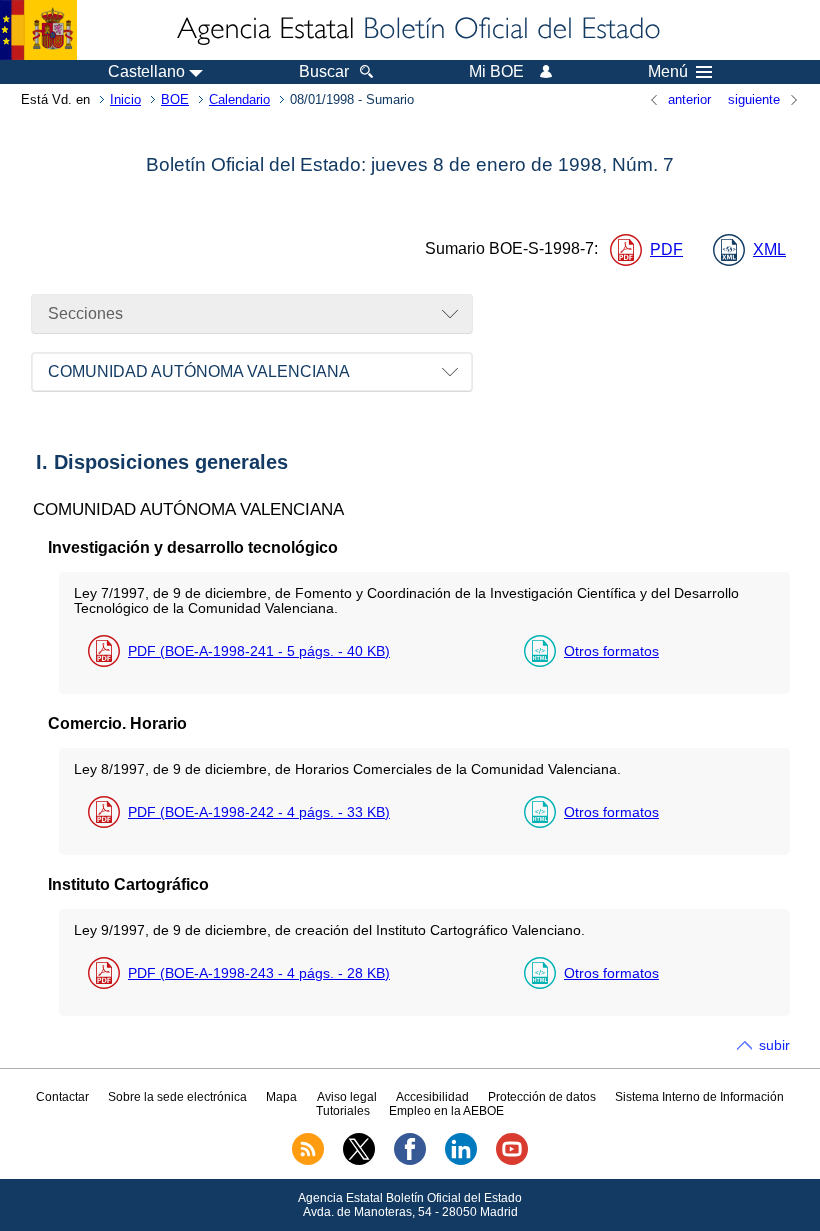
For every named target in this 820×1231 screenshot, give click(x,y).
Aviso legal (347, 1097)
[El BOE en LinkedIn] (461, 1161)
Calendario (239, 99)
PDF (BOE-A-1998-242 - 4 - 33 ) (259, 812)
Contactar (62, 1097)
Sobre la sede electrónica (177, 1097)
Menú (668, 72)
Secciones (85, 313)
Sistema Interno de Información (699, 1097)
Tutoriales (343, 1111)
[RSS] (308, 1161)
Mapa (281, 1097)
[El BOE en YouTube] (512, 1161)
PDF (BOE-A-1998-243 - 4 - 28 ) (259, 973)
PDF (666, 249)
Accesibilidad (432, 1097)
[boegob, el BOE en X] (359, 1161)
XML (769, 249)
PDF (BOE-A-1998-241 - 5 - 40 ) (259, 651)
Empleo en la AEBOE (446, 1111)
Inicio (125, 99)
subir (774, 1045)
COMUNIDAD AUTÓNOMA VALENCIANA (199, 371)
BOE (175, 99)
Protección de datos (542, 1097)
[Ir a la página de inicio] (417, 30)
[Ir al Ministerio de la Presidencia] (38, 30)
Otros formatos (611, 651)
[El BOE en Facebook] (410, 1161)
